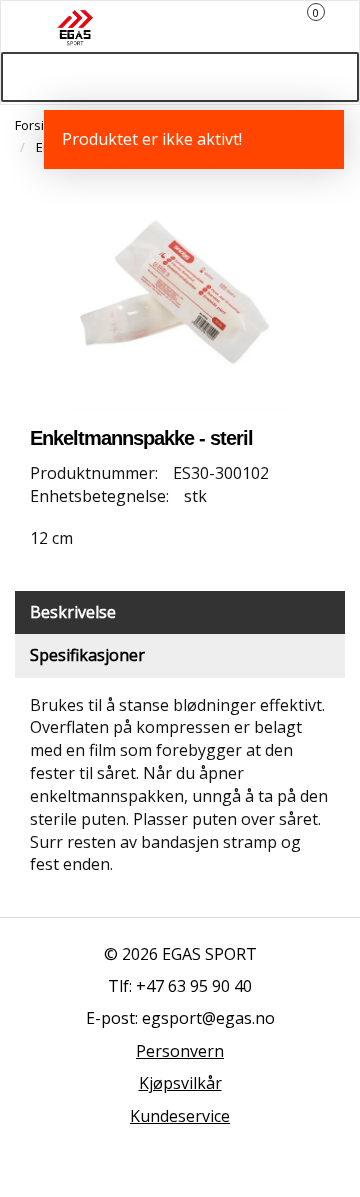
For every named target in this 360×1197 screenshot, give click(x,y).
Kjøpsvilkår (180, 1083)
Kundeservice (180, 1116)
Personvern (180, 1051)
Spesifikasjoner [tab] (87, 655)
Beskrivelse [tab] (73, 612)
